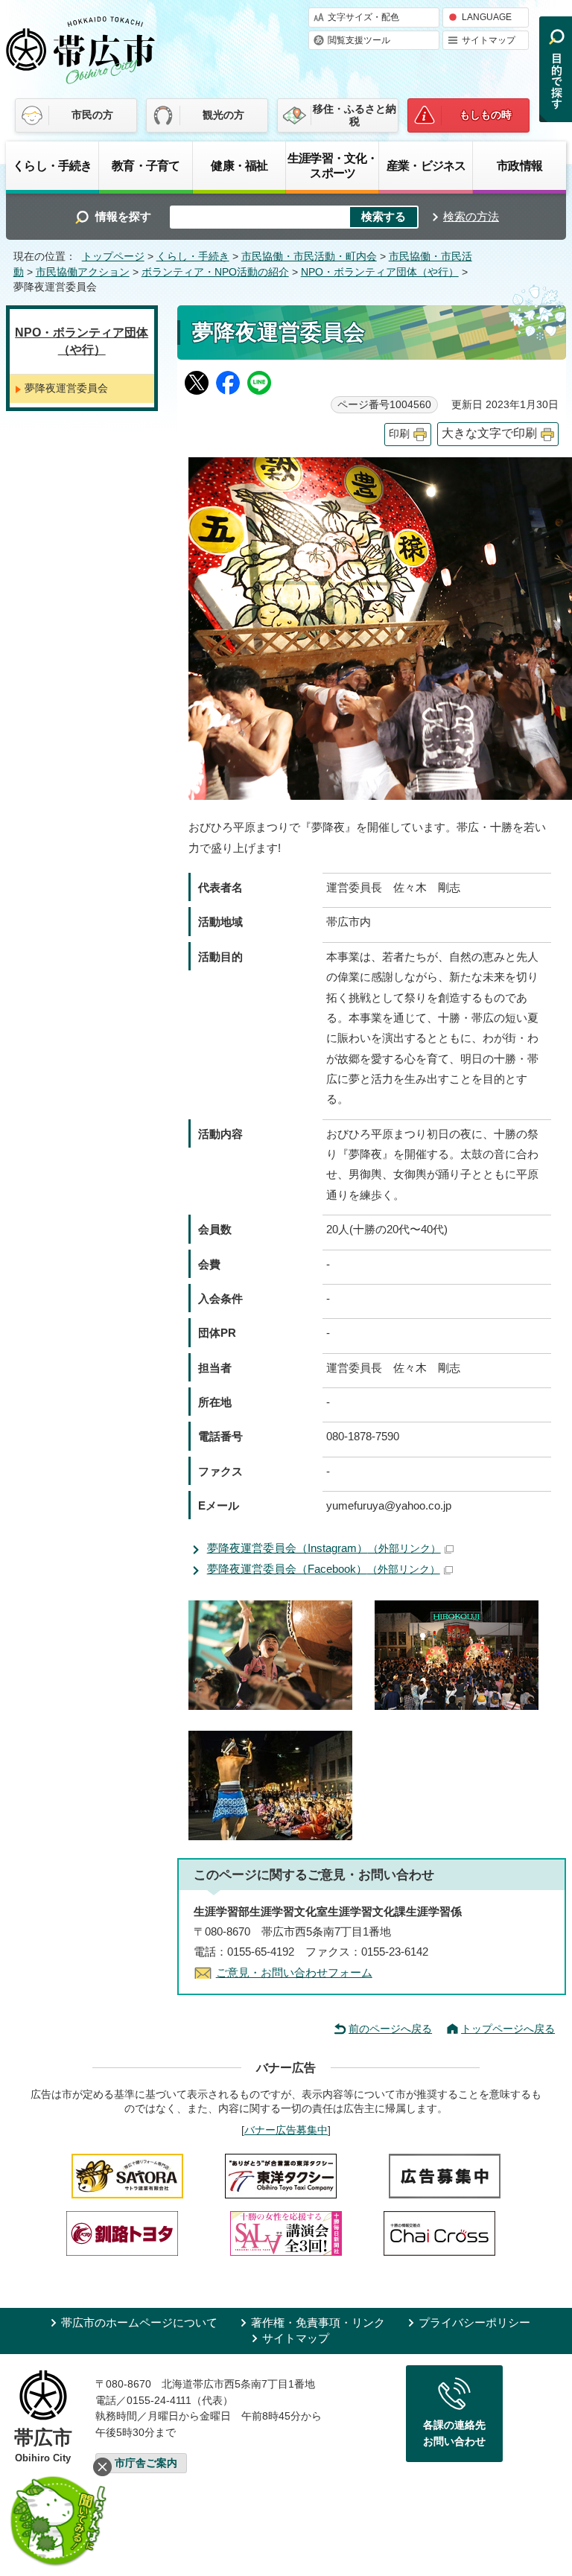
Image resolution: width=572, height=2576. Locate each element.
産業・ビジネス (426, 165)
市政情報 (519, 165)
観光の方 (223, 115)
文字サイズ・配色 (363, 17)
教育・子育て (146, 165)
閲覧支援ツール (359, 40)
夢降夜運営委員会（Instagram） (324, 1548)
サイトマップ (489, 40)
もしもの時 (486, 115)
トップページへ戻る (508, 2029)
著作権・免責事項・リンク (318, 2322)
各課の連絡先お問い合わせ (454, 2433)
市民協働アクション (83, 272)
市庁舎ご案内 (146, 2463)
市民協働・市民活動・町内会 (309, 257)
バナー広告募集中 (286, 2130)
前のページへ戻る (390, 2029)
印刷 (399, 434)
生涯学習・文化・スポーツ (333, 165)
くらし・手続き (52, 165)
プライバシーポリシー (474, 2322)
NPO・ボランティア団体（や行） (380, 272)
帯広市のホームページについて (139, 2322)
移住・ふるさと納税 (355, 115)
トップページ (113, 257)
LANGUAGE (487, 17)
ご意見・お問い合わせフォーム (294, 1972)
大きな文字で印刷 (489, 433)
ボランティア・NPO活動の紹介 (215, 272)
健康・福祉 (239, 165)
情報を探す (123, 216)
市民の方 (92, 115)
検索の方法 (471, 216)
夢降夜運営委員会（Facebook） (324, 1569)
